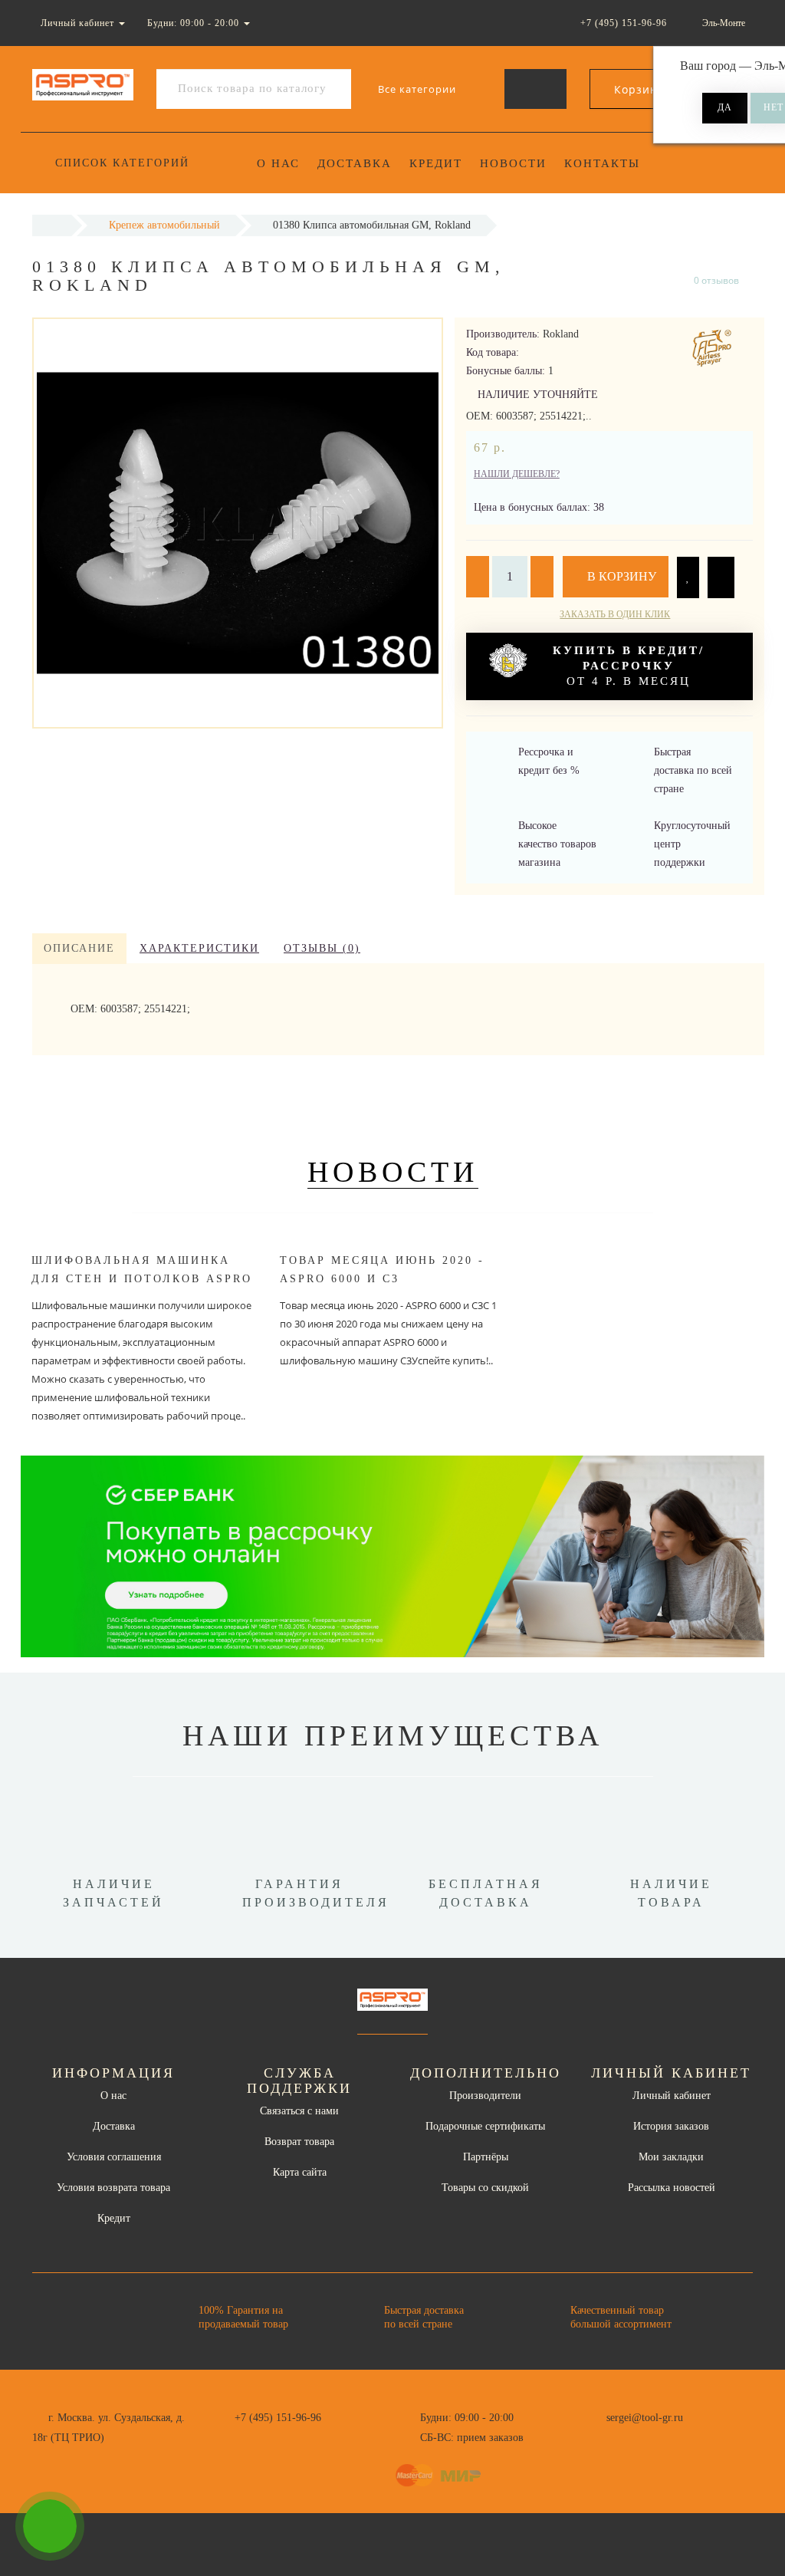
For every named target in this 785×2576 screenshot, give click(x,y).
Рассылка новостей (672, 2188)
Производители (485, 2096)
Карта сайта (300, 2172)
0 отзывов (716, 280)
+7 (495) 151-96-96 (278, 2418)
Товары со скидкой (485, 2188)
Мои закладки (671, 2157)
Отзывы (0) (322, 948)
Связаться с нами (299, 2111)
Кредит (436, 163)
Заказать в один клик (615, 614)
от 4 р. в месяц (629, 666)
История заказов (671, 2126)
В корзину (620, 576)
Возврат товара (299, 2142)
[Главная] (52, 225)
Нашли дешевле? (517, 474)
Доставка (355, 163)
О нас (278, 163)
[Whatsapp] (598, 2436)
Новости (513, 163)
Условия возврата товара (113, 2188)
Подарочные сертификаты (485, 2126)
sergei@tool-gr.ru (645, 2418)
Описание (79, 948)
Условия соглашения (114, 2157)
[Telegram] (623, 2438)
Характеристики (199, 948)
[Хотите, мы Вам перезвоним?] (50, 2526)
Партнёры (486, 2157)
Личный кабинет (672, 2096)
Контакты (602, 163)
